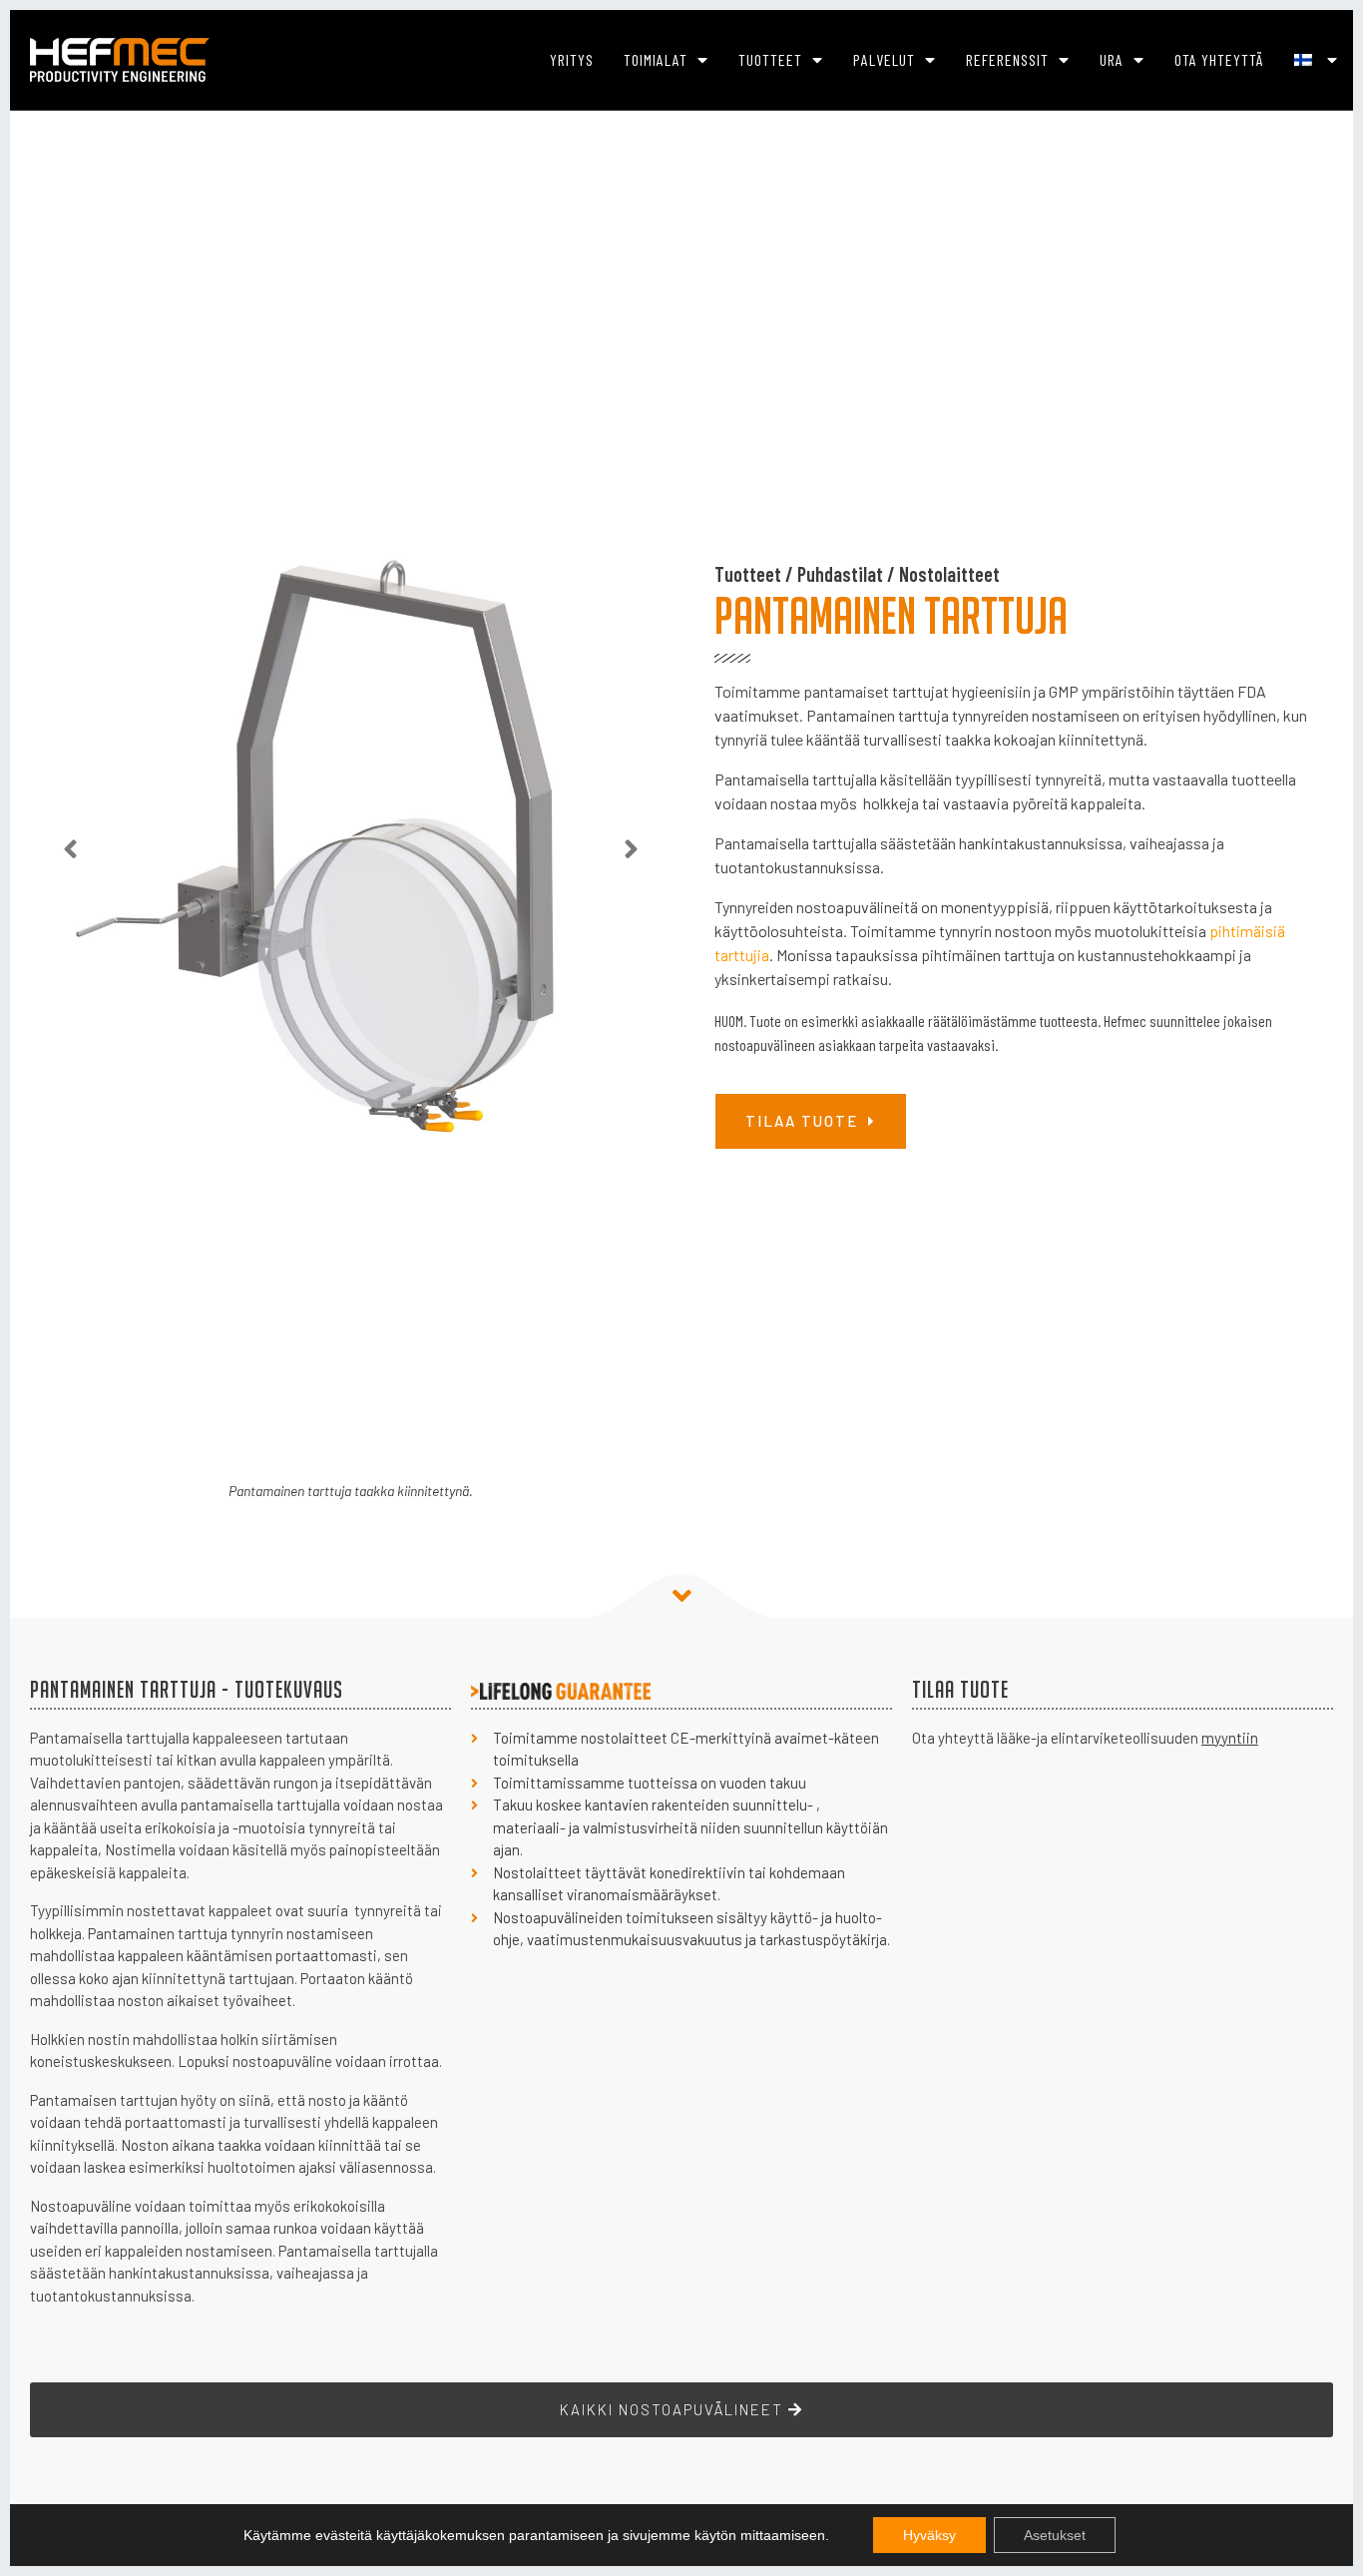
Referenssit (1007, 59)
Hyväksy (929, 2535)
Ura (1112, 59)
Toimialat (656, 59)
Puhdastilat (840, 574)
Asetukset (1055, 2535)
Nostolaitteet (949, 574)
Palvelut (884, 59)
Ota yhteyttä (1219, 59)
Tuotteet (770, 59)
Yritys (572, 59)
